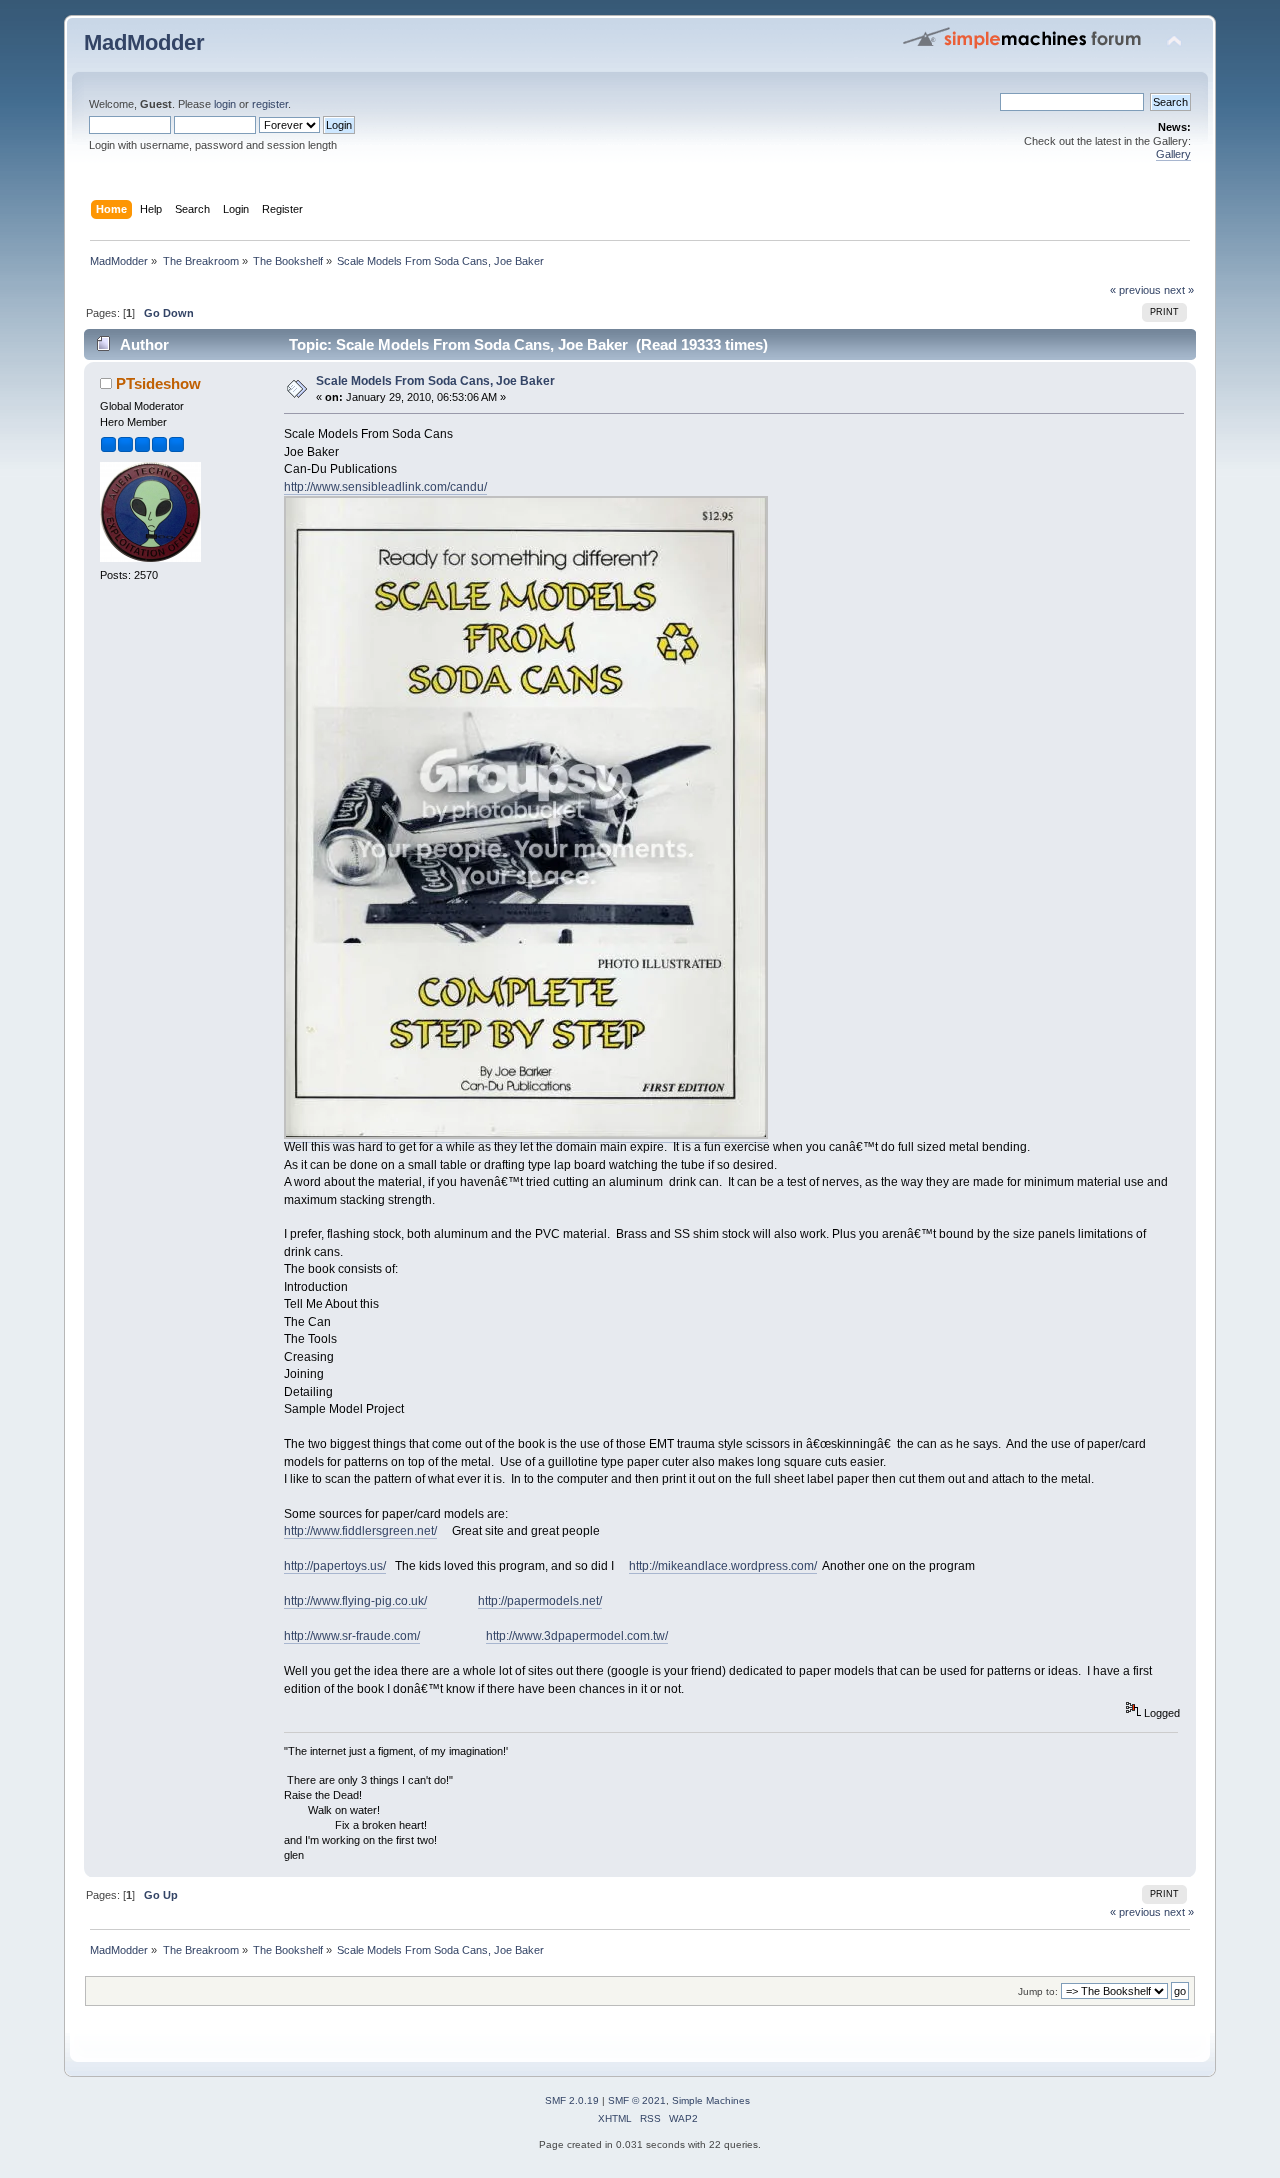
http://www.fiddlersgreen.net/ (360, 1531)
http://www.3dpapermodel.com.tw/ (577, 1636)
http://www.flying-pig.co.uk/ (355, 1601)
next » (1179, 290)
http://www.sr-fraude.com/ (352, 1636)
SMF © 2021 (637, 2100)
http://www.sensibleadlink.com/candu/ (385, 487)
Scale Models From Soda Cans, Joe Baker (435, 381)
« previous (1135, 290)
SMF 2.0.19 (572, 2100)
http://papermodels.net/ (540, 1601)
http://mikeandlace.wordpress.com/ (723, 1566)
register (270, 104)
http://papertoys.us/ (335, 1566)
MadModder (144, 42)
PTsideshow (158, 383)
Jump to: (1038, 1991)
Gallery (1173, 154)
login (225, 104)
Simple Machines (711, 2100)
